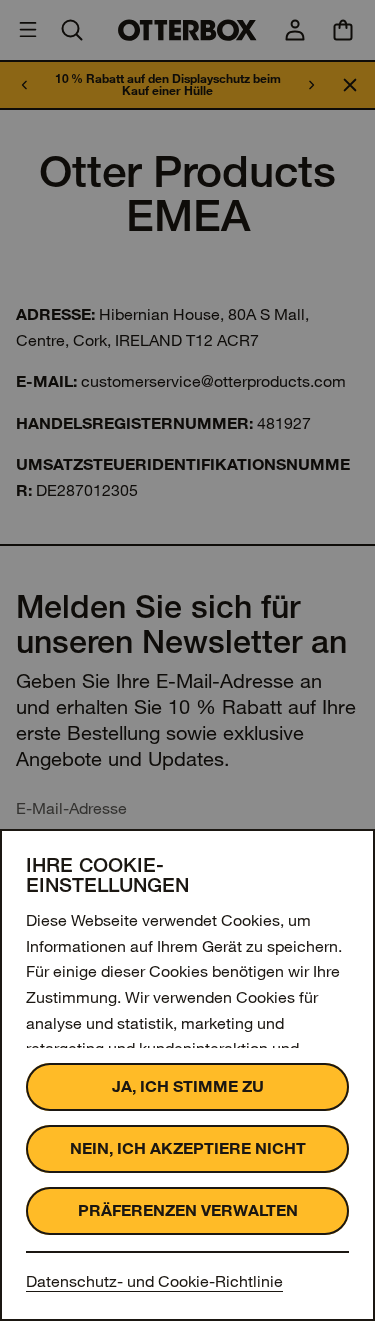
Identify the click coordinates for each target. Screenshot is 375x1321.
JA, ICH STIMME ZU (188, 1086)
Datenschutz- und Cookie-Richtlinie (154, 1281)
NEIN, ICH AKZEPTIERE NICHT (188, 1148)
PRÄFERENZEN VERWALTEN (188, 1210)
